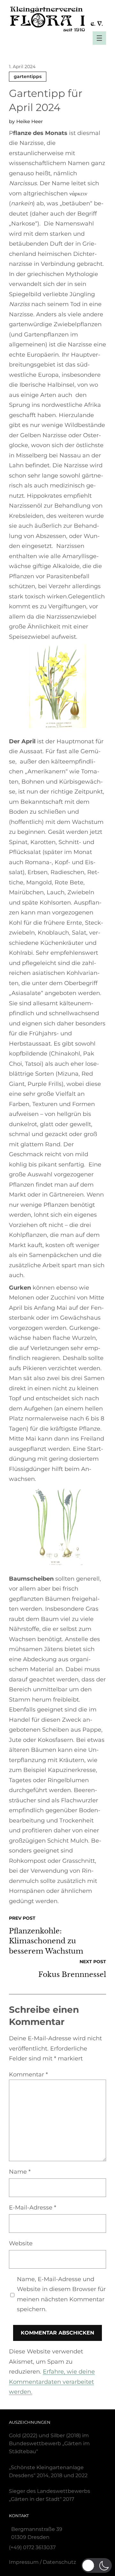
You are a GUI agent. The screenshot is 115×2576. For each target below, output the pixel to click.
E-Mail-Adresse (33, 2208)
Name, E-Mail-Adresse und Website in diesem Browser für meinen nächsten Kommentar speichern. (61, 2294)
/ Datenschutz (42, 2562)
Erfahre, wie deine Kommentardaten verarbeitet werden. (52, 2382)
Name (20, 2172)
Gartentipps (28, 76)
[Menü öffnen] (99, 38)
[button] (97, 2565)
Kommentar (28, 2074)
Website (21, 2243)
